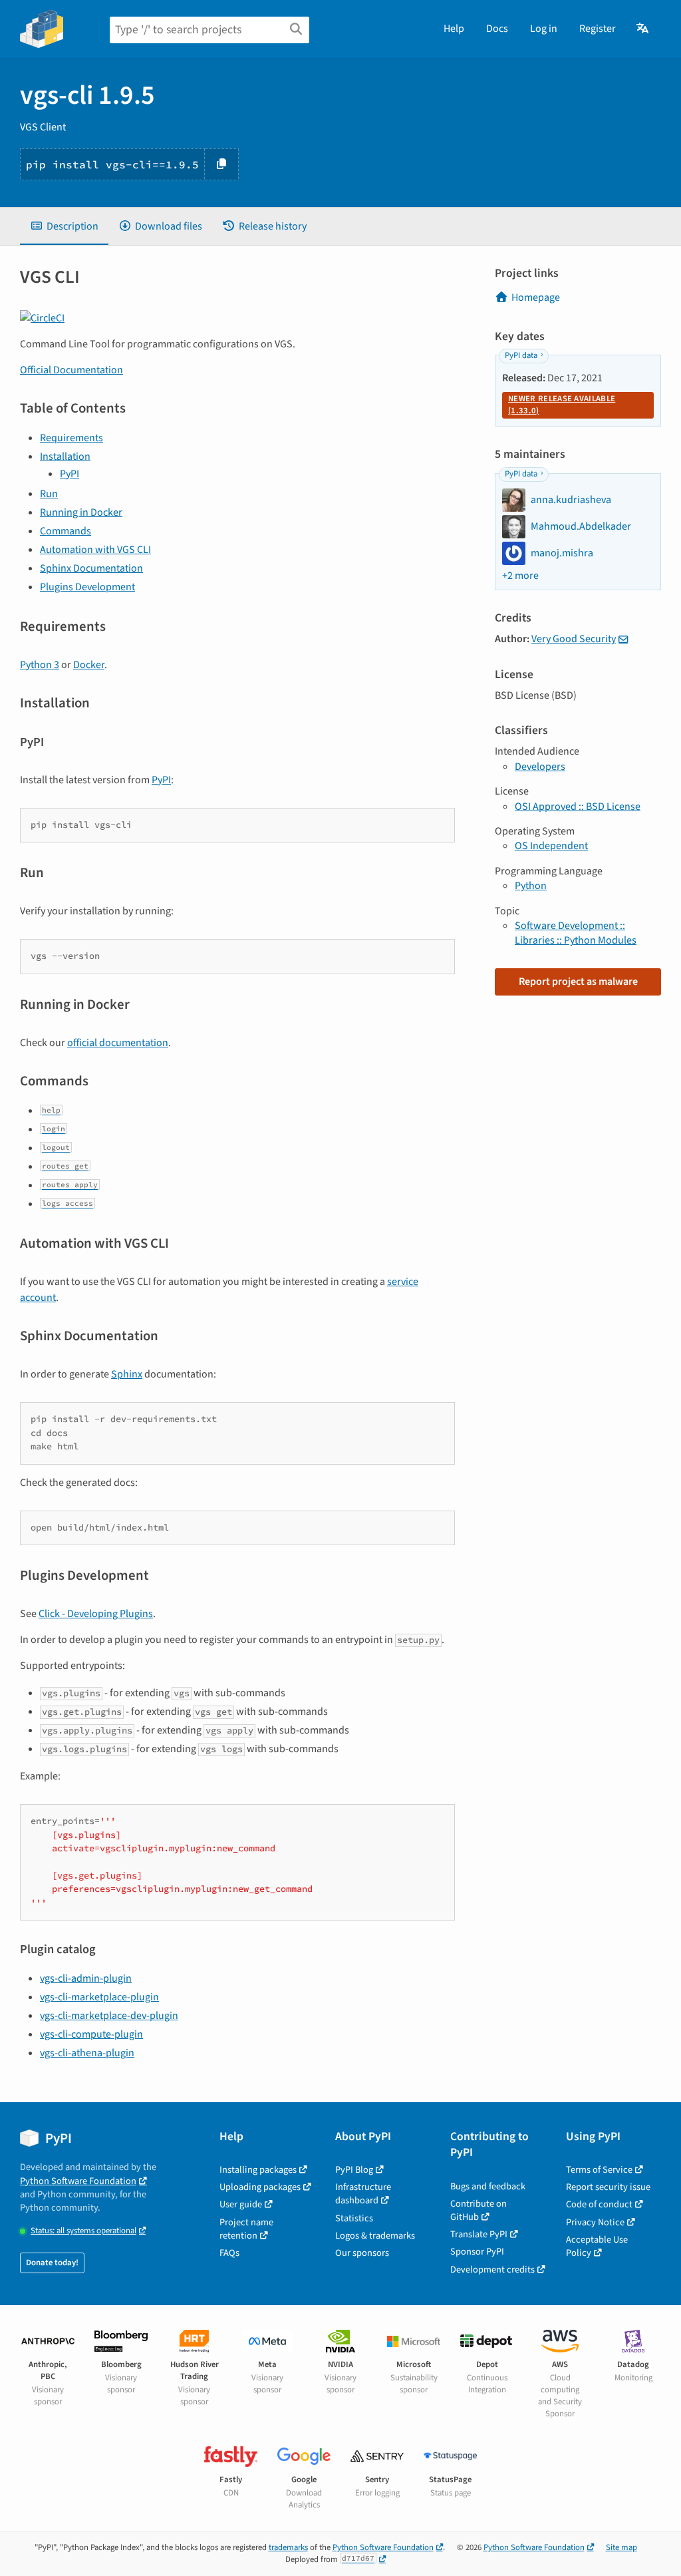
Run (49, 494)
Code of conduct (599, 2204)
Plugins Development (87, 587)
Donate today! (52, 2263)
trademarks (288, 2547)
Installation (65, 457)
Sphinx (127, 1374)
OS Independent (551, 846)
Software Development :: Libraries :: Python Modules (576, 933)
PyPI (69, 474)
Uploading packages (260, 2187)
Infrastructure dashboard (363, 2194)
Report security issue (608, 2187)
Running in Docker (81, 512)
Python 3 (40, 665)
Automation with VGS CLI (95, 550)
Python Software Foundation (78, 2181)
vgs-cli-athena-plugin (87, 2053)
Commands (66, 531)
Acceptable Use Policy (597, 2246)
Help (454, 29)
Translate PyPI (479, 2234)
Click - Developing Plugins (96, 1614)
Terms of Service (599, 2170)
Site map (621, 2547)
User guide (241, 2204)
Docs (497, 29)
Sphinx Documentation (91, 568)
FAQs (229, 2253)
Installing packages (258, 2170)
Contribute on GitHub (478, 2210)
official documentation (118, 1043)
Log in (544, 29)
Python (531, 886)
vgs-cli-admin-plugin (86, 1978)
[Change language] (643, 29)
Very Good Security (574, 639)
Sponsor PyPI (477, 2252)
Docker (89, 665)
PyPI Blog (354, 2170)
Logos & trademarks (375, 2236)
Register (598, 29)
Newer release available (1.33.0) (562, 405)
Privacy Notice (595, 2222)
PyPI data (521, 355)
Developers (540, 767)
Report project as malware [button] (578, 982)
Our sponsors (362, 2253)
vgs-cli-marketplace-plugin (99, 1997)
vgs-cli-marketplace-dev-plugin (109, 2016)
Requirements (71, 438)
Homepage (536, 297)
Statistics (354, 2218)
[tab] (64, 226)
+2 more (520, 576)
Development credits (492, 2270)
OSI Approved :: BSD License (578, 807)
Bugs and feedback (488, 2186)
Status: (83, 2231)
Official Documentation (71, 370)
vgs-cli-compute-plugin (91, 2034)
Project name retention (246, 2229)
